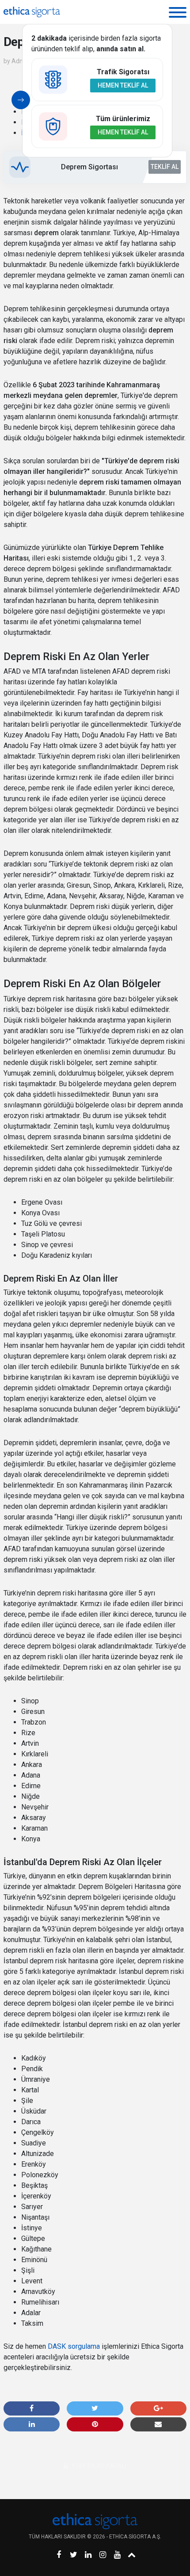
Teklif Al (165, 167)
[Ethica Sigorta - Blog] (32, 12)
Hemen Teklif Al (123, 85)
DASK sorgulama (74, 2346)
